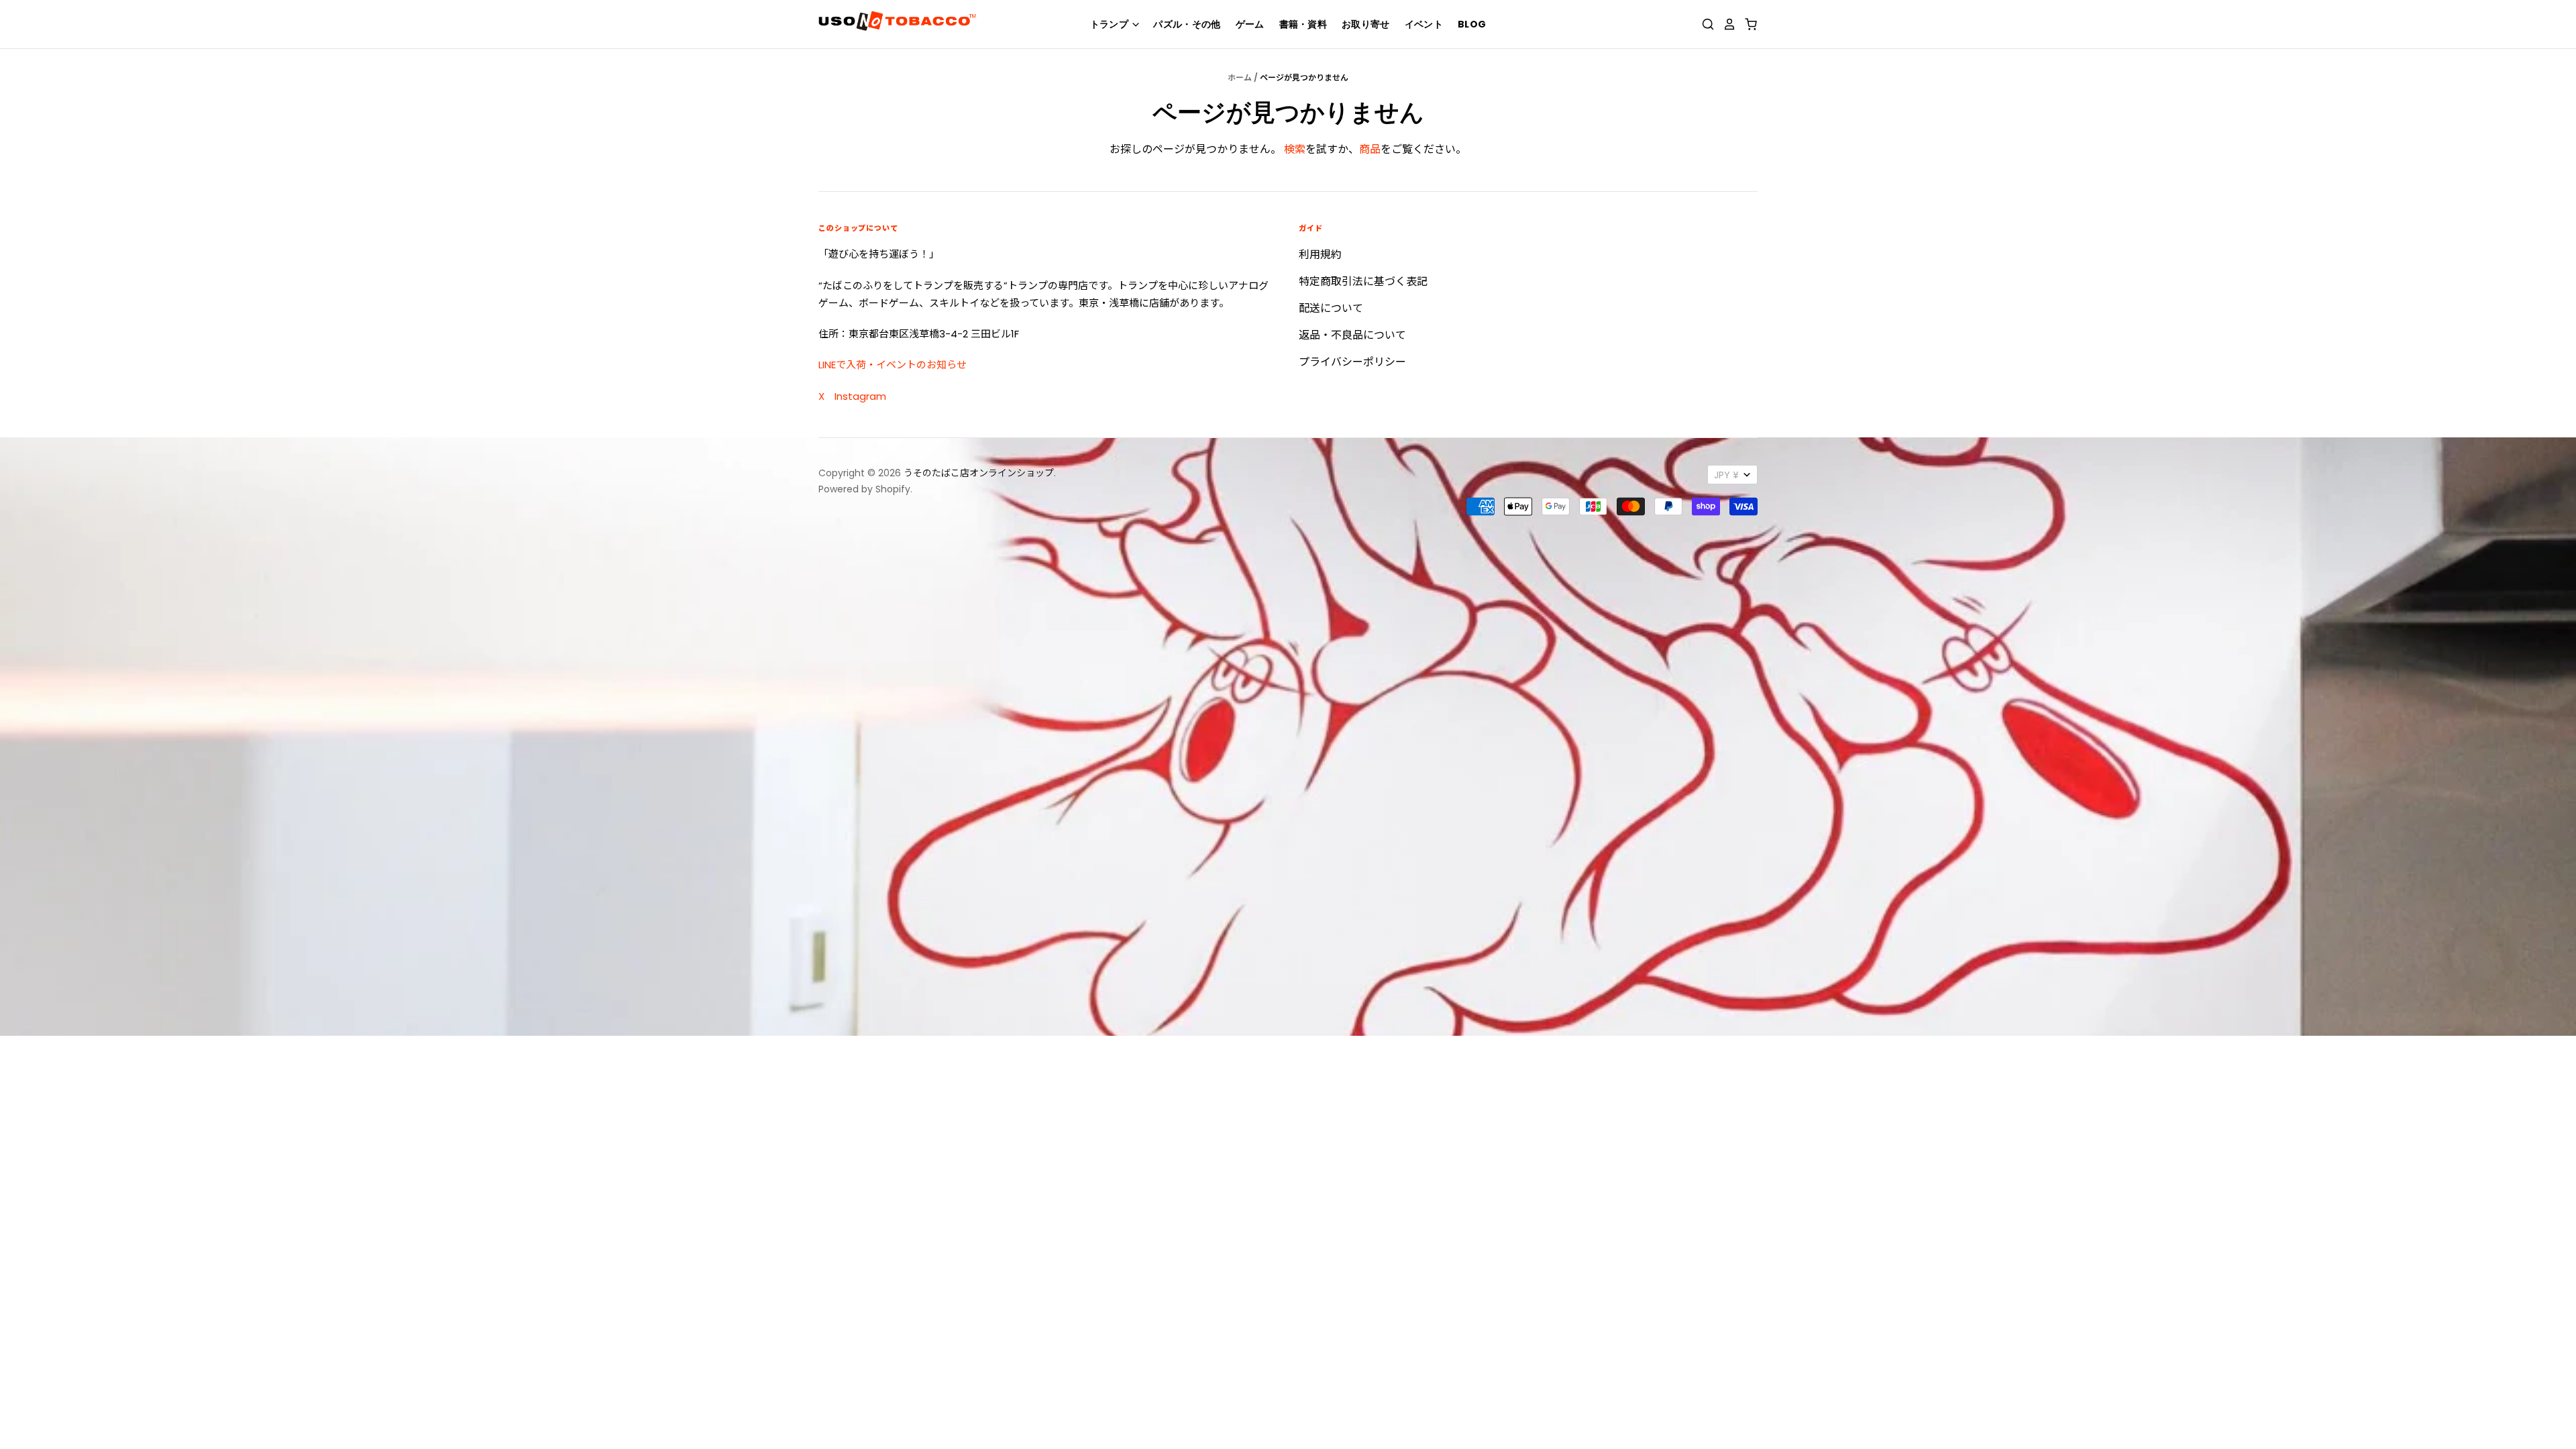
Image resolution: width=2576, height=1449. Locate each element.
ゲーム (1250, 24)
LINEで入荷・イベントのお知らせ (893, 365)
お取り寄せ (1366, 24)
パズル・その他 (1187, 24)
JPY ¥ (1726, 475)
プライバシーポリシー (1352, 362)
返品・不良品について (1352, 335)
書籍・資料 (1303, 24)
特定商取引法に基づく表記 (1363, 281)
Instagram (860, 396)
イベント (1424, 24)
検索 (1295, 149)
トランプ (1111, 24)
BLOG (1472, 24)
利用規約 (1320, 255)
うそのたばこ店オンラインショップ (979, 473)
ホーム (1240, 77)
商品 (1370, 149)
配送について (1331, 308)
